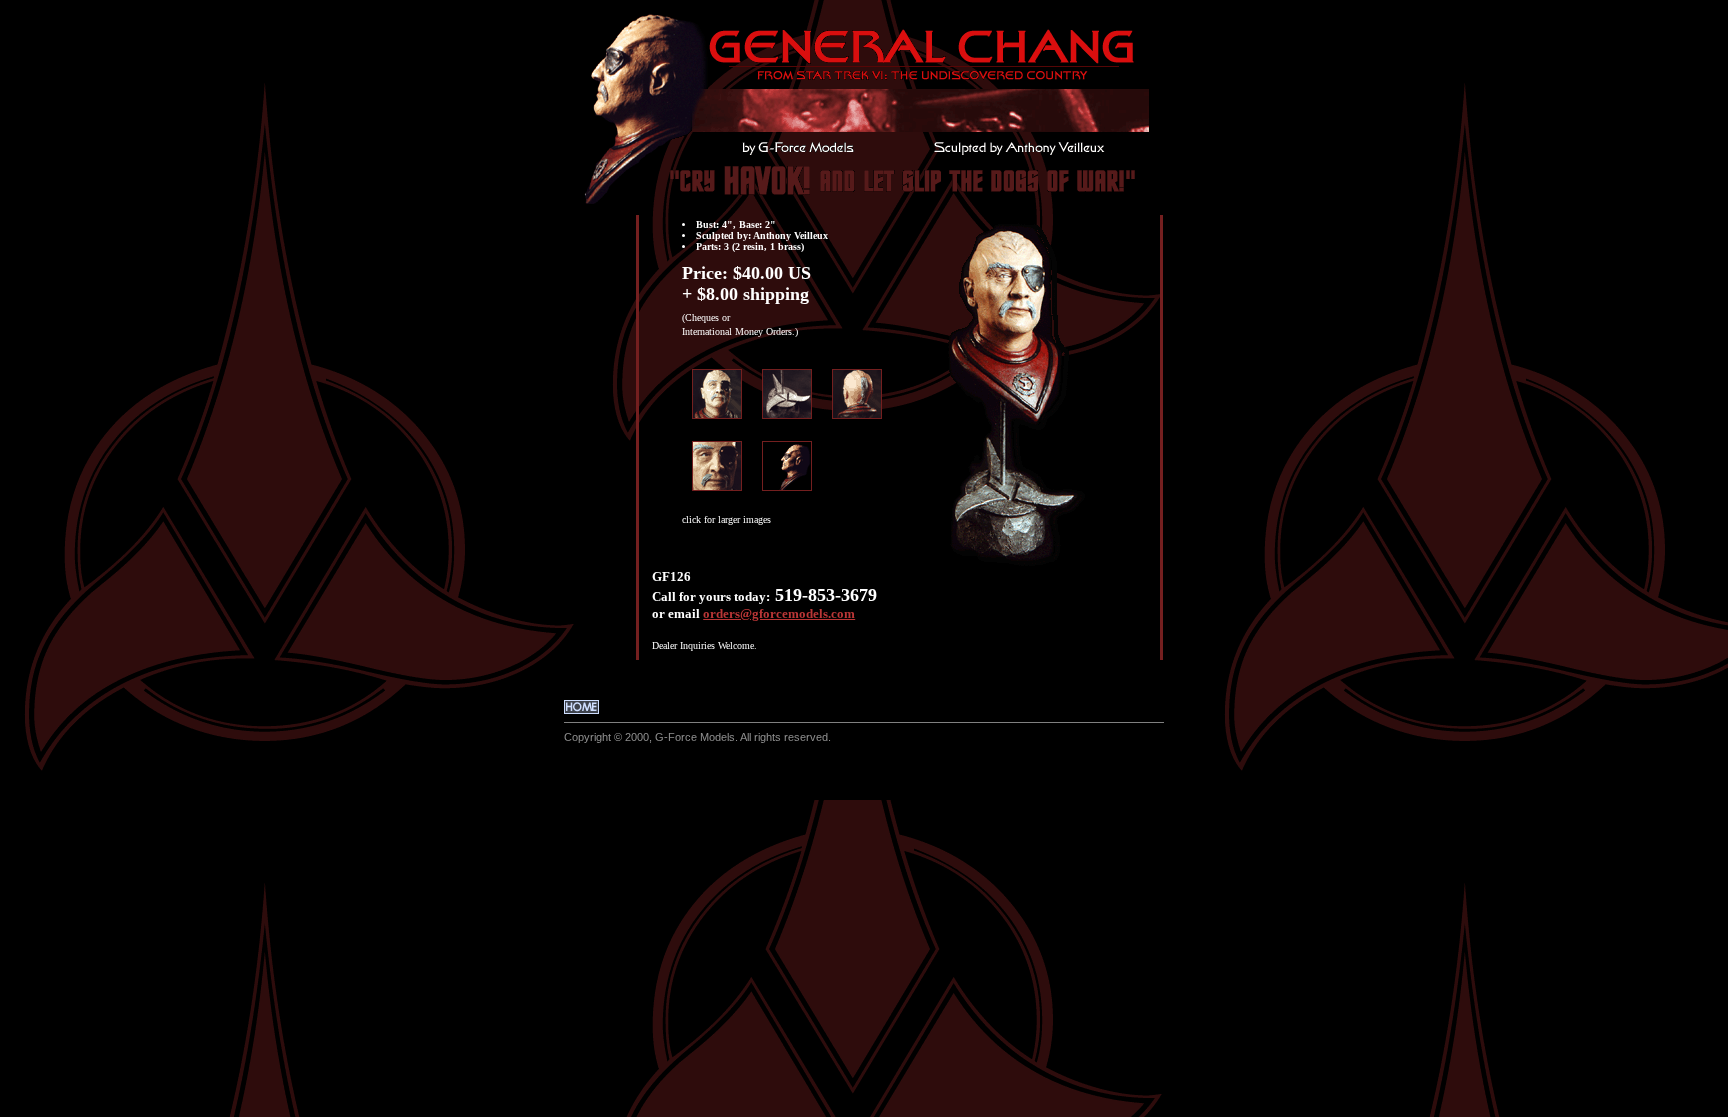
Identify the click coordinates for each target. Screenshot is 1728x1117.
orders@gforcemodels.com (779, 613)
